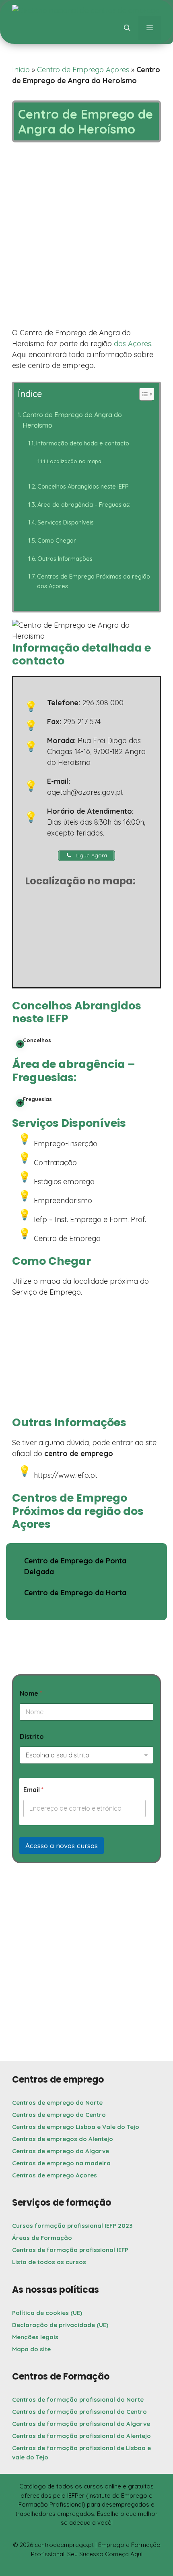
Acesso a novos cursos (62, 1846)
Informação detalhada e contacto (83, 443)
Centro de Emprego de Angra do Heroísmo (72, 420)
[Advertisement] (86, 237)
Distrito (32, 1737)
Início (21, 70)
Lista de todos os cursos (49, 2262)
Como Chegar (57, 540)
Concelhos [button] (37, 1040)
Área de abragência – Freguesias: (84, 505)
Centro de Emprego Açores (83, 70)
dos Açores (133, 344)
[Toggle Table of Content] (142, 394)
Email (33, 1790)
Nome (31, 1693)
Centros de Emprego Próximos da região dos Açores (94, 581)
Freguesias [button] (37, 1099)
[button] (127, 28)
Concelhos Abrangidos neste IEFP (83, 486)
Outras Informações (65, 559)
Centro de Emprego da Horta (75, 1593)
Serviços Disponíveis (66, 522)
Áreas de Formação (42, 2238)
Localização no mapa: (75, 461)
